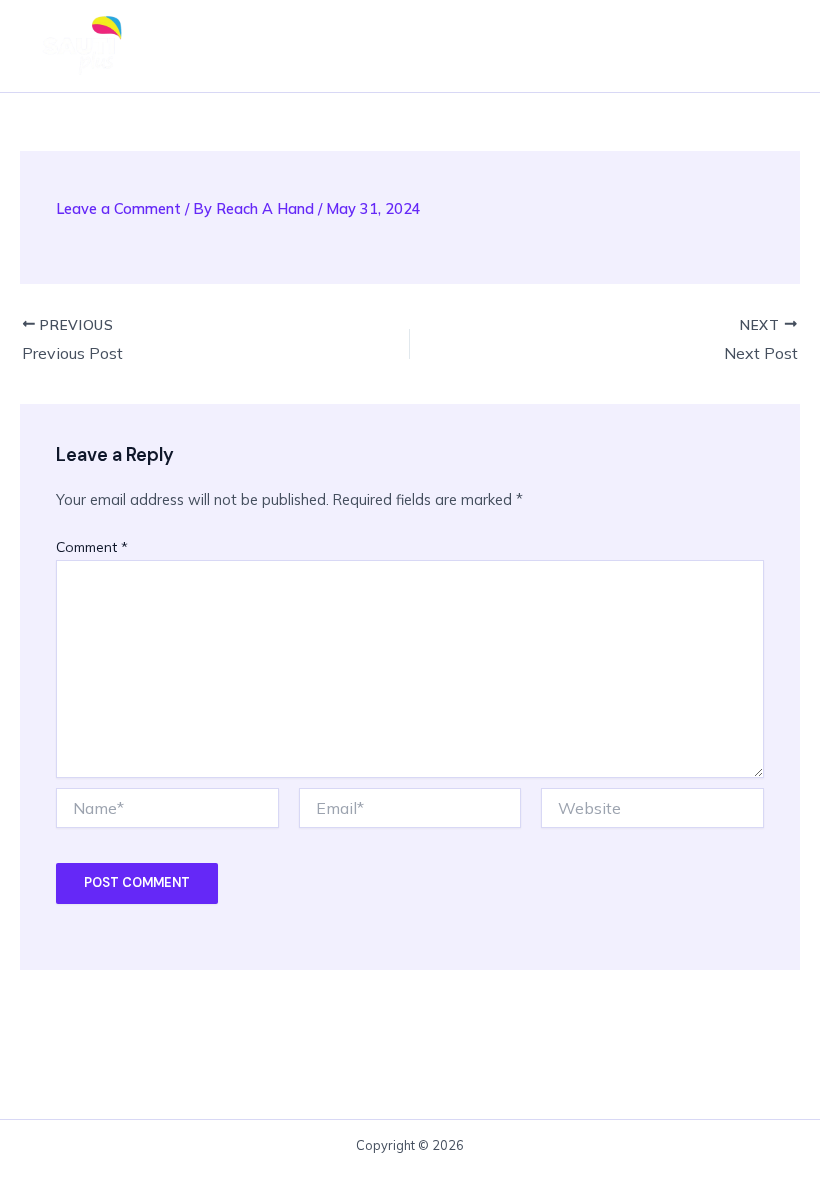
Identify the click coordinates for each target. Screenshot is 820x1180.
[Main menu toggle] (766, 46)
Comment (92, 547)
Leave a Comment (118, 208)
